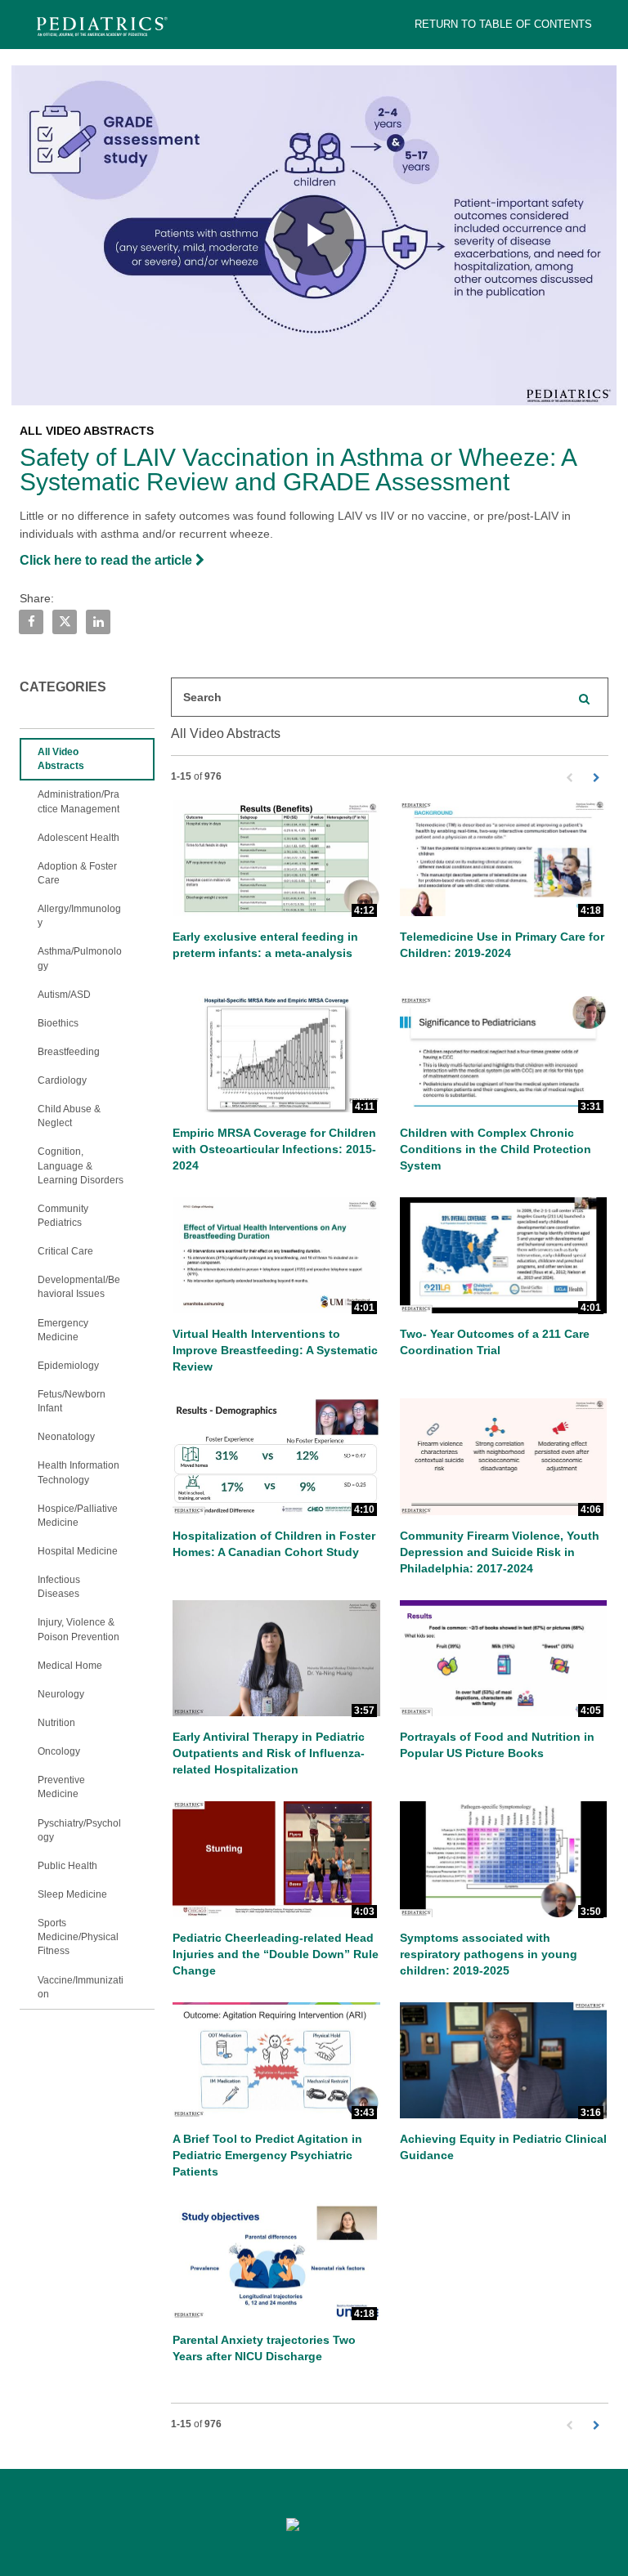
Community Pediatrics (63, 1216)
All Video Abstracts (61, 759)
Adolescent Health (78, 838)
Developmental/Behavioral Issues (79, 1287)
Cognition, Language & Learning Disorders (81, 1165)
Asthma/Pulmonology (80, 958)
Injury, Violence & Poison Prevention (78, 1629)
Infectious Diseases (59, 1587)
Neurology (61, 1694)
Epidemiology (68, 1366)
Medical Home (70, 1666)
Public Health (67, 1866)
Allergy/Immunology (79, 916)
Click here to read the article (108, 560)
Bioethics (58, 1023)
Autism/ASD (64, 995)
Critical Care (65, 1251)
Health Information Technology (78, 1472)
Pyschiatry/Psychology (79, 1830)
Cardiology (62, 1080)
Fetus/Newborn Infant (72, 1401)
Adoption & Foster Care (77, 873)
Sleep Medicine (72, 1894)
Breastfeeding (69, 1052)
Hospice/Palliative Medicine (78, 1516)
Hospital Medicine (78, 1551)
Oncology (59, 1751)
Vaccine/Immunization (81, 1987)
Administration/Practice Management (78, 801)
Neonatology (66, 1437)
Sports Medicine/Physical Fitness (78, 1937)
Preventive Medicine (61, 1787)
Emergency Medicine (63, 1330)
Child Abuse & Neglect (69, 1116)
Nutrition (56, 1723)
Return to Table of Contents (503, 24)
